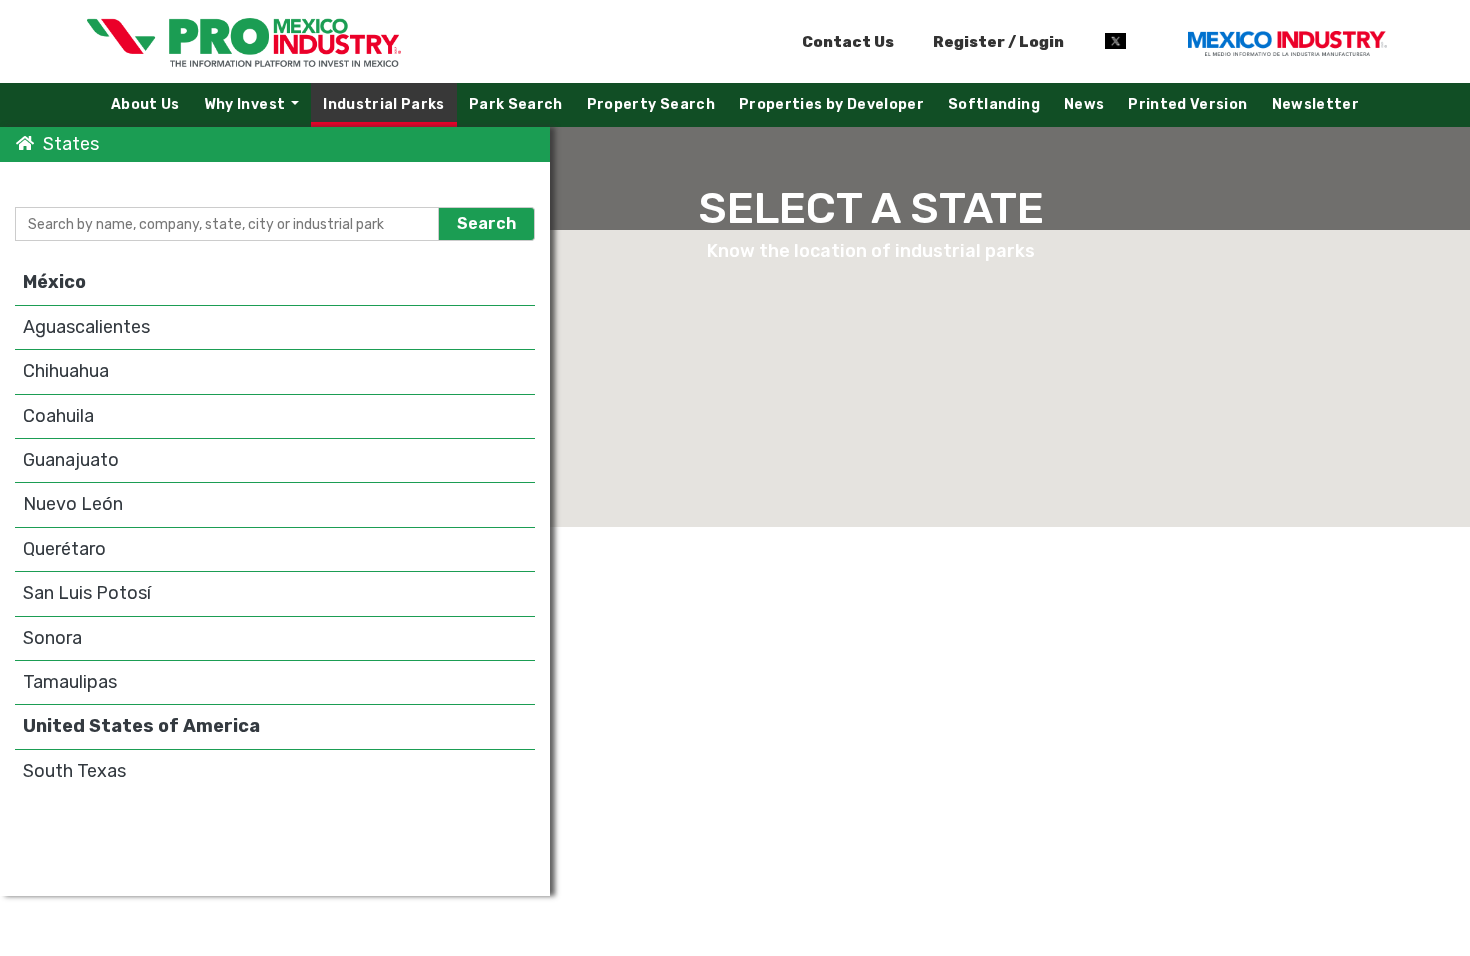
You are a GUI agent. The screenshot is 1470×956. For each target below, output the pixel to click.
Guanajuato (71, 460)
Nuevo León (73, 504)
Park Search (516, 104)
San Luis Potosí (87, 593)
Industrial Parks (384, 104)
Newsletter (1316, 104)
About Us (145, 104)
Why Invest (256, 109)
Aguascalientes (86, 327)
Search (486, 224)
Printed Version (1187, 104)
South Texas (74, 771)
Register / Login (997, 42)
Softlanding (994, 104)
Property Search (651, 104)
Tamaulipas (70, 682)
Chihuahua (66, 371)
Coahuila (58, 416)
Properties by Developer (831, 104)
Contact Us (848, 42)
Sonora (52, 638)
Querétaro (64, 549)
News (1084, 104)
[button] (1106, 384)
